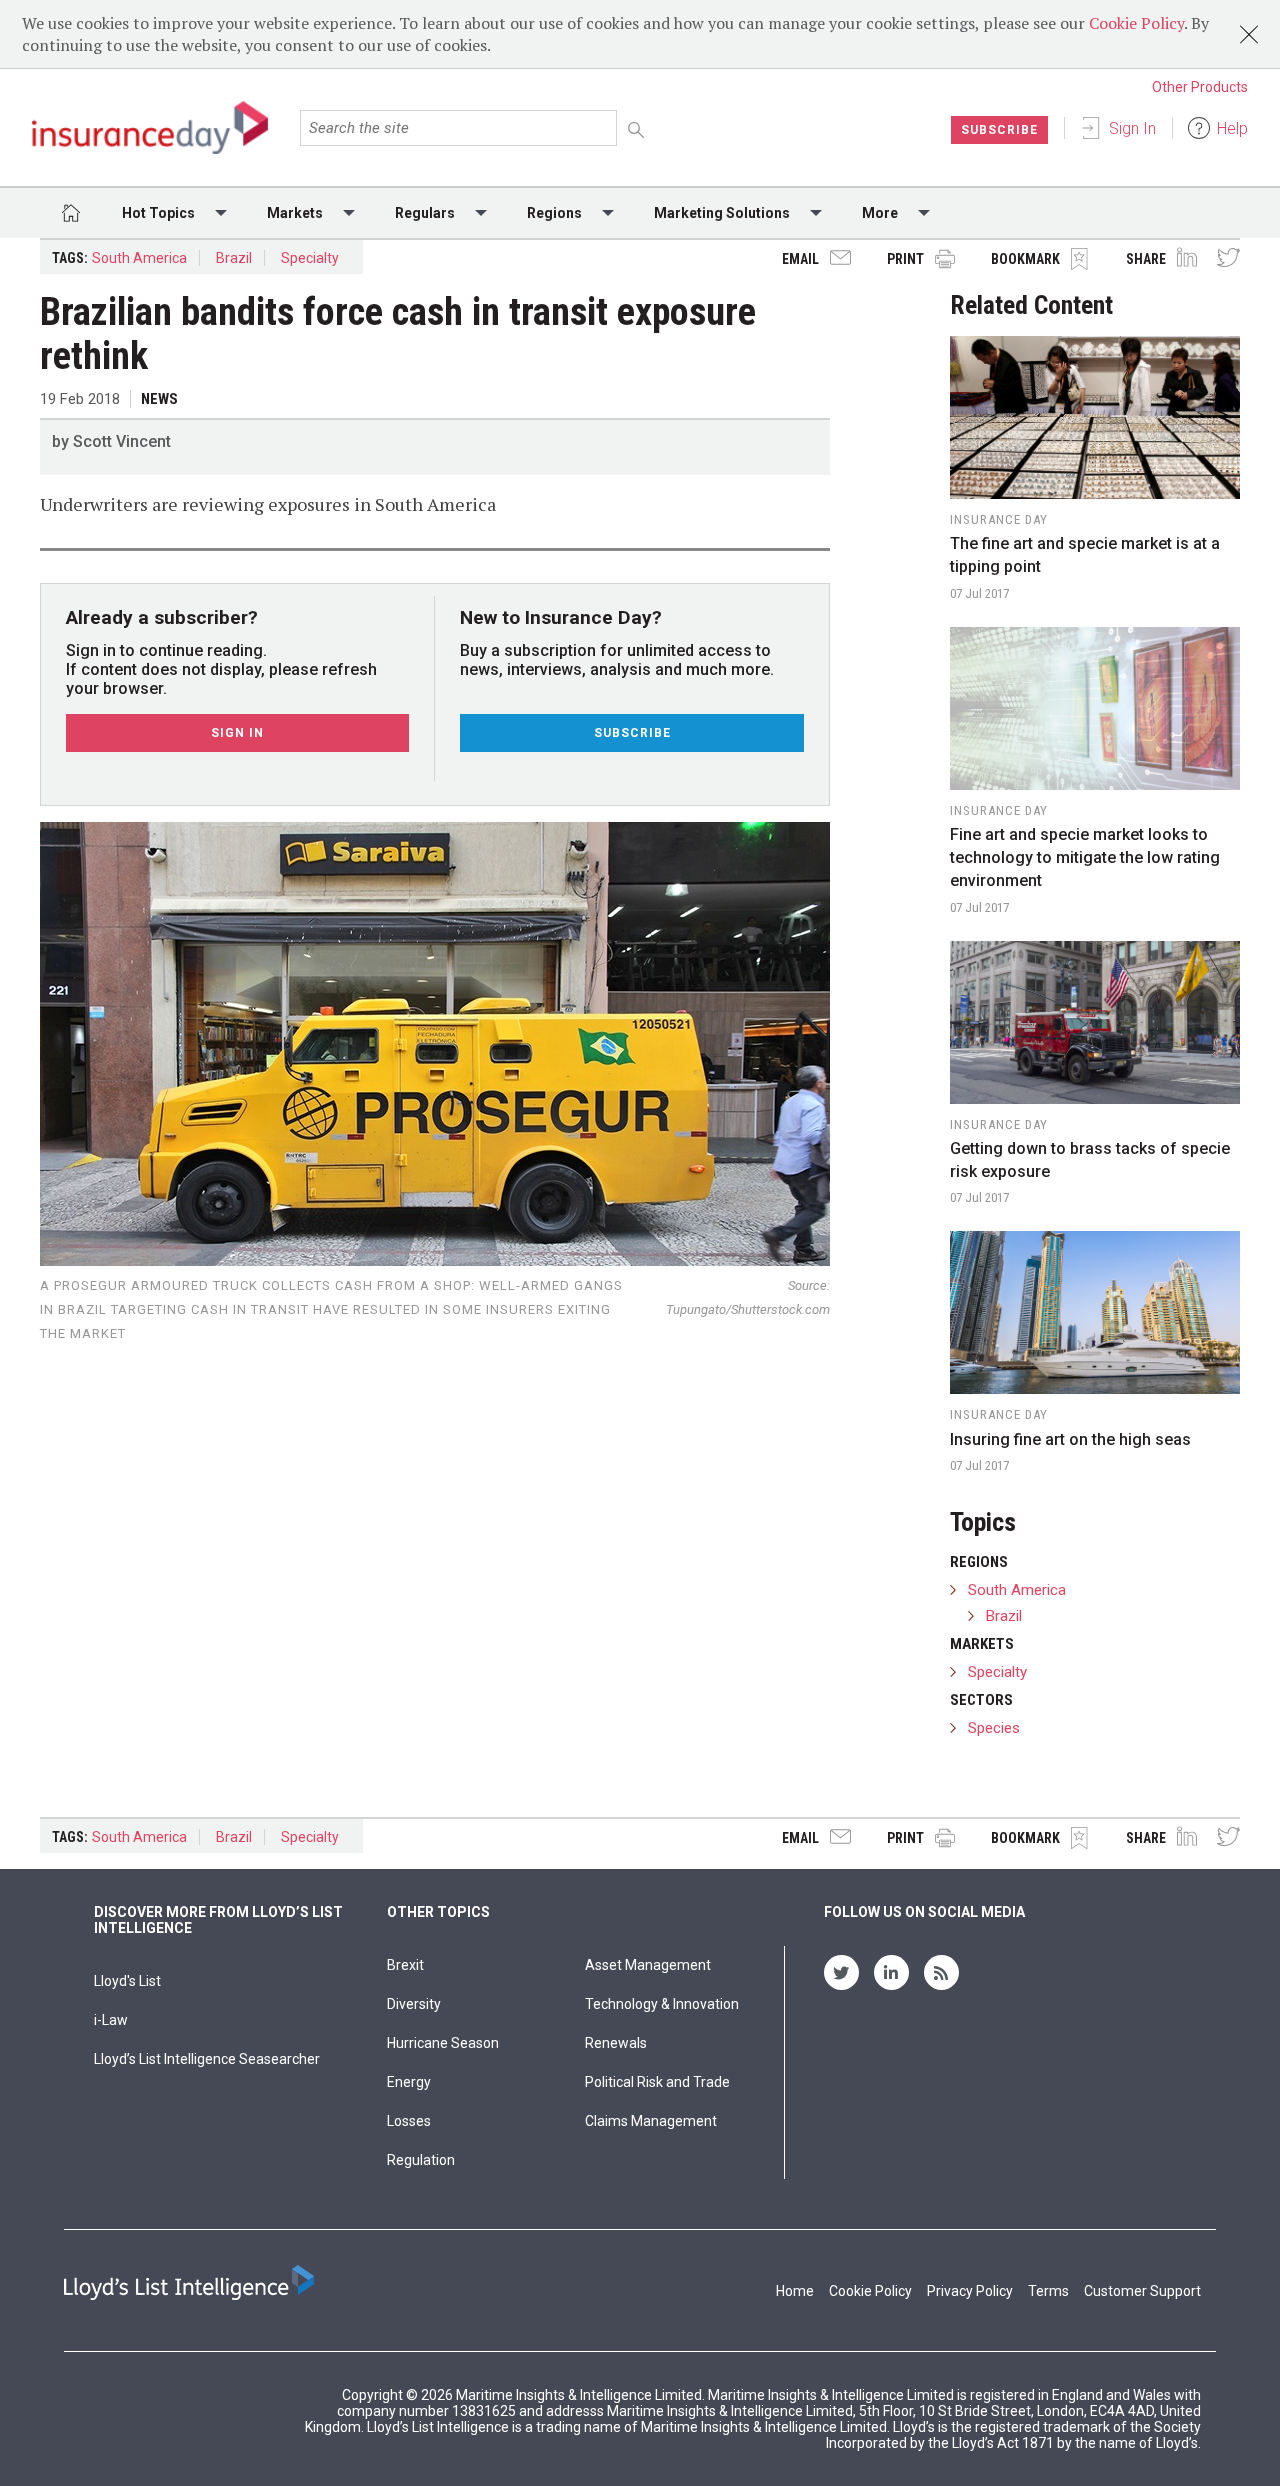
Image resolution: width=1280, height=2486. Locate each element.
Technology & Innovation (662, 2004)
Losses (409, 2121)
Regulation (421, 2160)
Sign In (1132, 128)
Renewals (616, 2043)
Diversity (414, 2004)
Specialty (310, 258)
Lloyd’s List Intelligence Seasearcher (207, 2059)
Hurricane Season (443, 2043)
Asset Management (648, 1965)
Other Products (1200, 87)
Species (994, 1728)
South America (139, 258)
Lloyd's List (127, 1981)
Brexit (405, 1965)
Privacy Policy (970, 2291)
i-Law (111, 2020)
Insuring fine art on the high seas (1070, 1439)
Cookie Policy (1136, 23)
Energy (409, 2082)
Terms (1048, 2291)
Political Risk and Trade (657, 2082)
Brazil (234, 258)
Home (795, 2291)
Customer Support (1142, 2291)
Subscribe (999, 130)
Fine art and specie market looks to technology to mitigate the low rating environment (1085, 857)
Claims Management (651, 2121)
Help (1232, 128)
